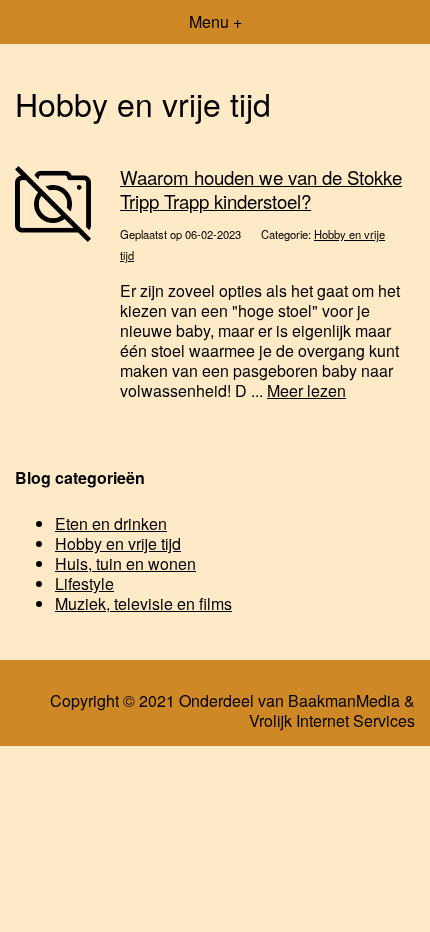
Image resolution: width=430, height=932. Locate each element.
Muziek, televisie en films (143, 603)
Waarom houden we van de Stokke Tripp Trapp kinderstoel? (261, 188)
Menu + (215, 21)
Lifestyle (84, 583)
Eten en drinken (111, 523)
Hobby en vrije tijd (118, 543)
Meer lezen (306, 390)
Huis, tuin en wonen (125, 563)
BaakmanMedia (344, 701)
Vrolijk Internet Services (332, 721)
